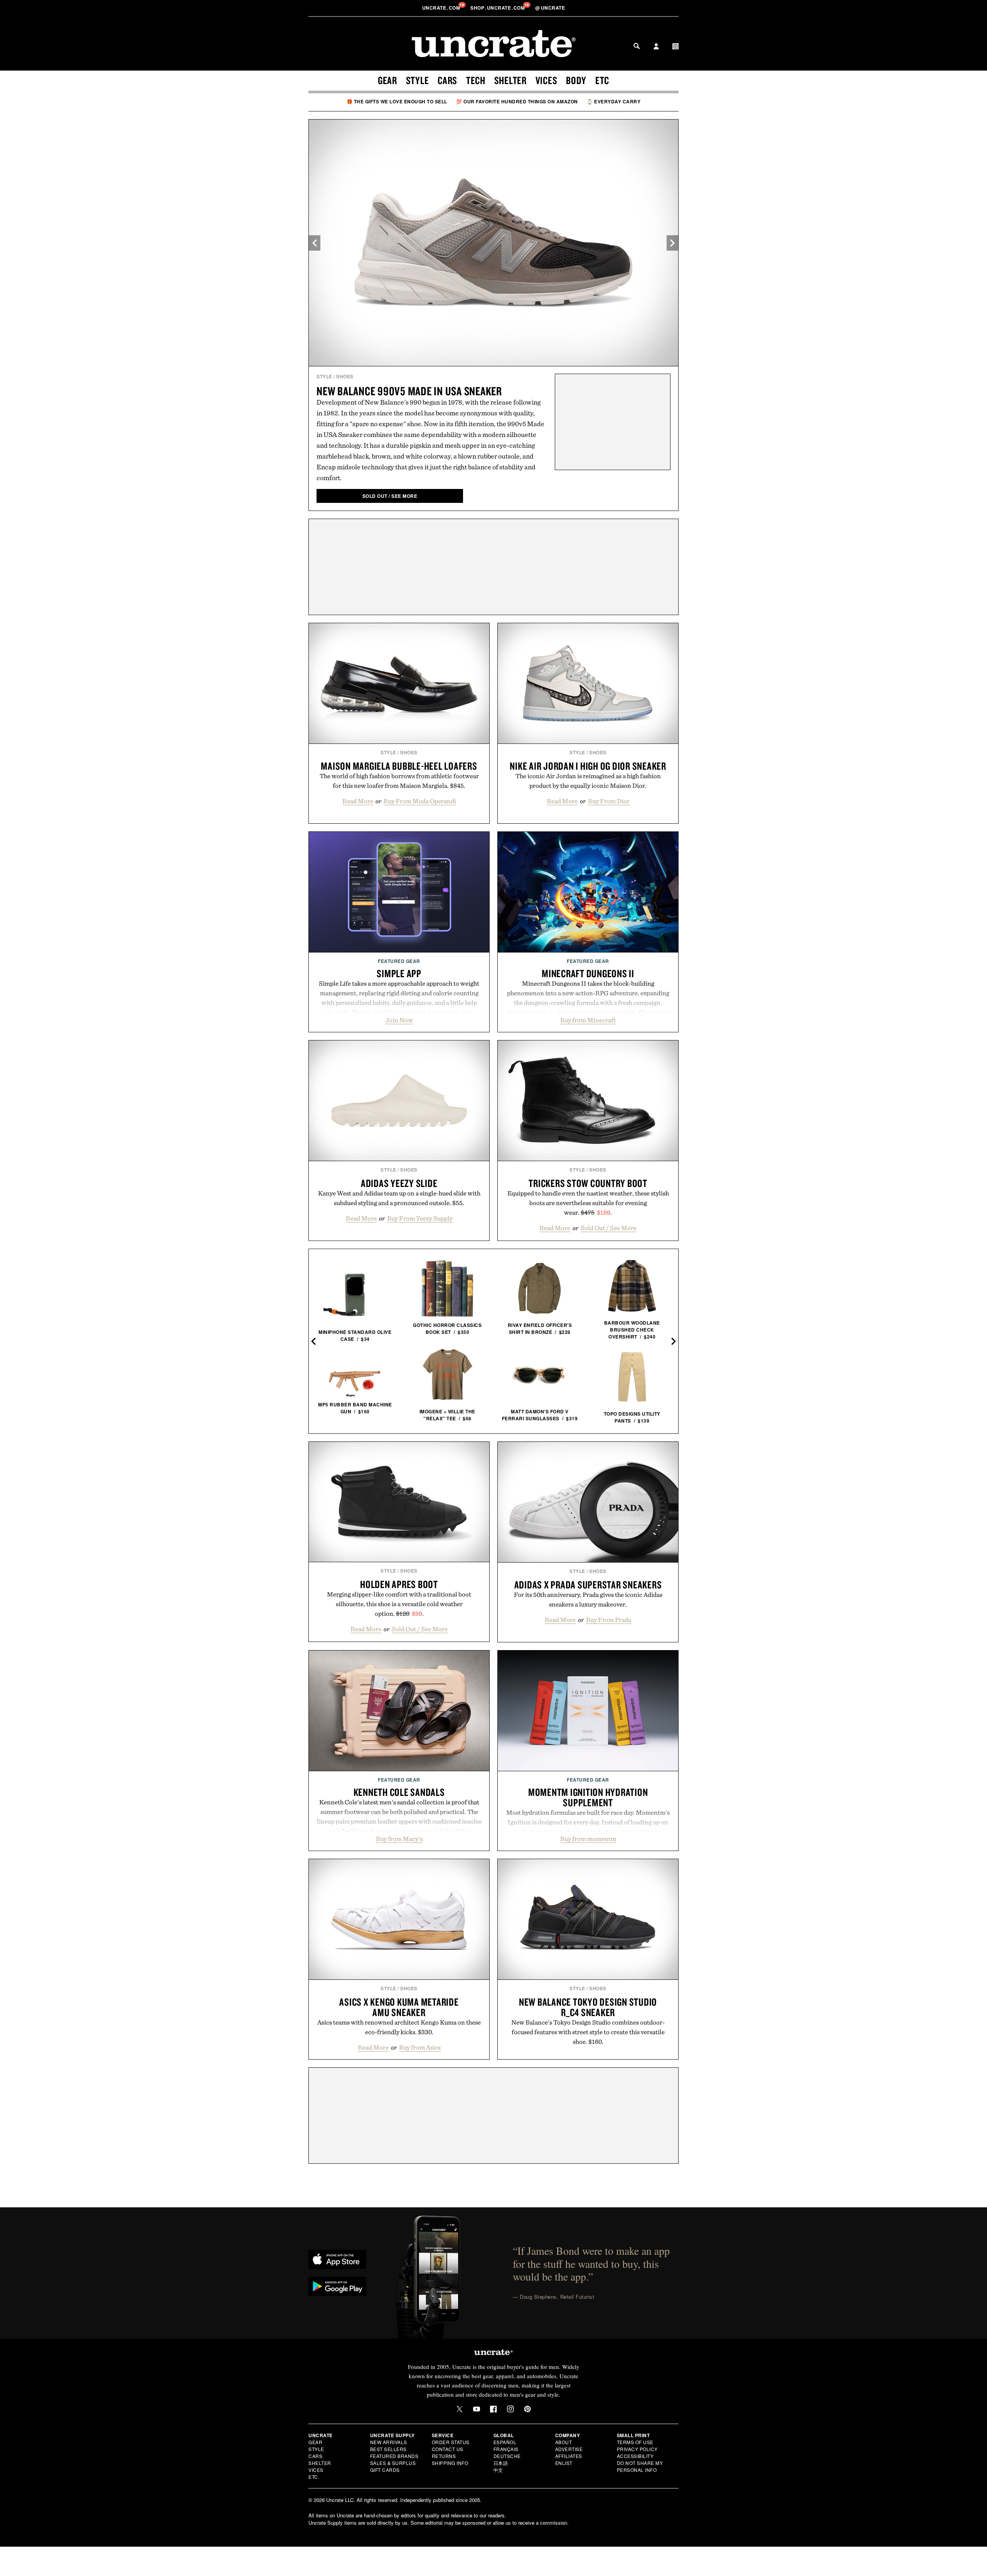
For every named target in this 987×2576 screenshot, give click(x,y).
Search (637, 46)
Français (506, 2449)
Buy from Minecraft (588, 1020)
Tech (476, 80)
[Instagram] (510, 2409)
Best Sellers (388, 2449)
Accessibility (635, 2456)
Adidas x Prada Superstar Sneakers (588, 1585)
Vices (547, 80)
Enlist (564, 2463)
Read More (358, 801)
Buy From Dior (609, 801)
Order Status (451, 2442)
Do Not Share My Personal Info (640, 2466)
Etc (602, 80)
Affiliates (569, 2456)
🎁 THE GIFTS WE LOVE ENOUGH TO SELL (397, 101)
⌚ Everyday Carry (614, 101)
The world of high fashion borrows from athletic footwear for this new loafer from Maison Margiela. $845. (399, 781)
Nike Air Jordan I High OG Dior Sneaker (588, 766)
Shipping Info (450, 2463)
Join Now (399, 1020)
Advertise (569, 2449)
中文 (498, 2470)
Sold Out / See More (609, 1228)
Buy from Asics (420, 2047)
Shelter (510, 80)
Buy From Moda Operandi (420, 801)
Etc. (314, 2477)
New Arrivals (389, 2442)
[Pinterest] (527, 2409)
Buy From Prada (609, 1620)
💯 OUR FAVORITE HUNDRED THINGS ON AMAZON (517, 101)
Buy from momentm (588, 1839)
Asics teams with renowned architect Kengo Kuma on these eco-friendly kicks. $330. (399, 2027)
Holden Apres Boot (399, 1584)
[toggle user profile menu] (656, 47)
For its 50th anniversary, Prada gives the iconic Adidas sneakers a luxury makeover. (588, 1599)
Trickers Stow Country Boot (588, 1183)
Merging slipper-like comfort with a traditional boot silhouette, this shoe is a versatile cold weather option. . (399, 1604)
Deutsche (507, 2456)
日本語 (501, 2463)
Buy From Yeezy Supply (420, 1218)
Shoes (345, 376)
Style (418, 80)
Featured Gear (399, 961)
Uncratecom (442, 8)
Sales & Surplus (393, 2463)
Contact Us (448, 2449)
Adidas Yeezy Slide (399, 1183)
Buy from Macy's (399, 1839)
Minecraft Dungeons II (588, 973)
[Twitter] (460, 2409)
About (564, 2442)
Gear (387, 80)
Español (505, 2442)
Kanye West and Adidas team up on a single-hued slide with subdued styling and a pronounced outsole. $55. (399, 1198)
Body (576, 80)
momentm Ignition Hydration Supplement (588, 1797)
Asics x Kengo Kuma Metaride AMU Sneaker (399, 2007)
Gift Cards (385, 2470)
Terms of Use (635, 2442)
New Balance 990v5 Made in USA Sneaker (409, 391)
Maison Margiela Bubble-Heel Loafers (399, 766)
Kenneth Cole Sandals (399, 1792)
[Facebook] (493, 2409)
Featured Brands (394, 2456)
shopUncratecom (498, 8)
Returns (444, 2456)
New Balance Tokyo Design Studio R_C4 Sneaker (588, 2007)
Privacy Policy (637, 2449)
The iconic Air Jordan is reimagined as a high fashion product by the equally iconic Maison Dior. (588, 781)
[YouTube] (477, 2409)
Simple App (399, 973)
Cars (447, 80)
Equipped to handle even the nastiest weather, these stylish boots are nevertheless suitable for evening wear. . (588, 1203)
